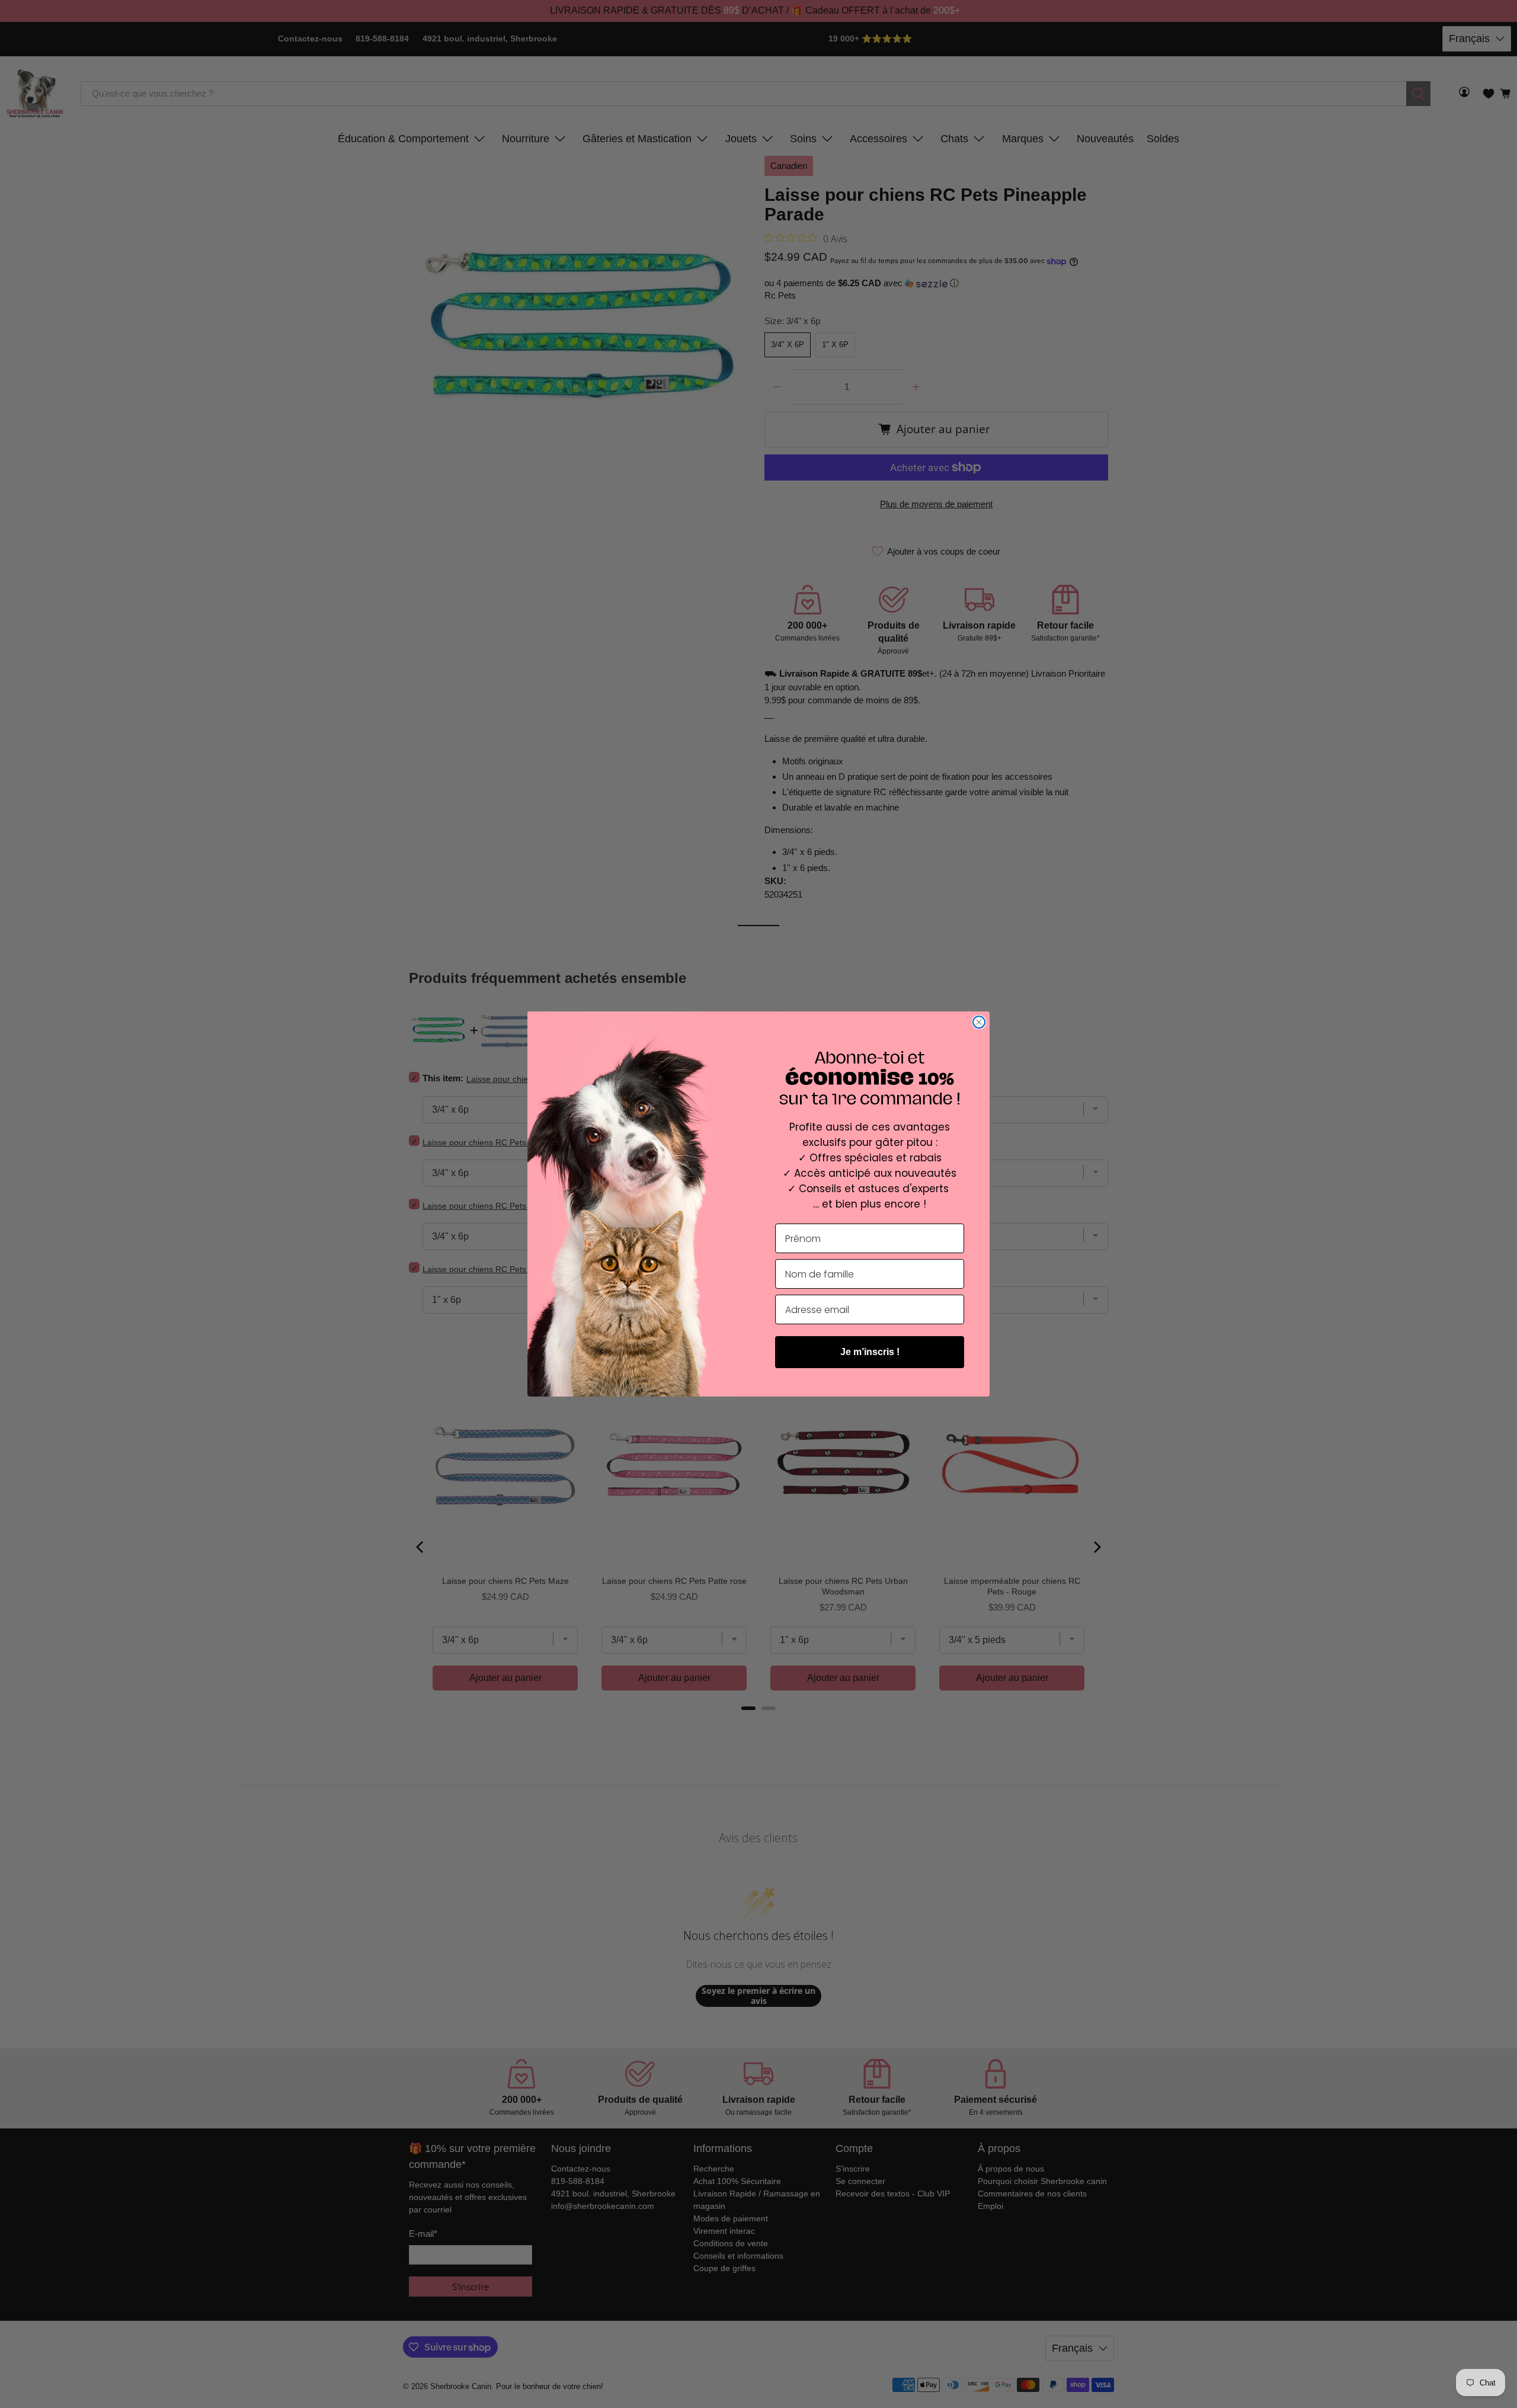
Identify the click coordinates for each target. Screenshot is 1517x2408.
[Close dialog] (979, 1022)
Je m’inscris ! (870, 1352)
